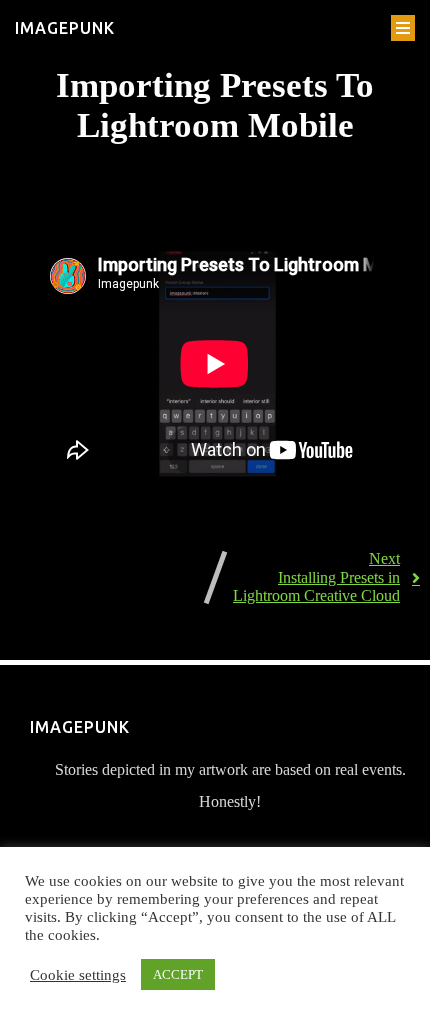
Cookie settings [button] (78, 975)
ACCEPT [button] (178, 974)
